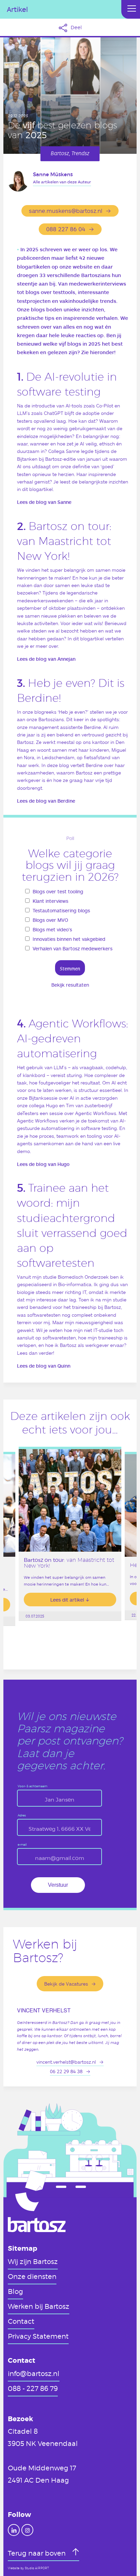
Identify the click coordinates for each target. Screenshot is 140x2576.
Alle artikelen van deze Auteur (62, 182)
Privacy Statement (38, 2336)
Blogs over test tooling (58, 891)
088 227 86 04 (66, 229)
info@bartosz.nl (34, 2373)
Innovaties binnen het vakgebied (69, 939)
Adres (22, 1816)
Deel (76, 27)
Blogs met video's (52, 929)
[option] (70, 1550)
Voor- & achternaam (32, 1786)
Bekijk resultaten (70, 985)
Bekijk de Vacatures (66, 1984)
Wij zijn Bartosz (33, 2261)
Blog (15, 2291)
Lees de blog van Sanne (44, 502)
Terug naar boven (38, 2553)
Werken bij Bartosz (39, 2306)
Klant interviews (50, 901)
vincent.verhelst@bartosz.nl (66, 2062)
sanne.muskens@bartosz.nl (66, 211)
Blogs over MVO (50, 920)
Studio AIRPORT (37, 2568)
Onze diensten (32, 2276)
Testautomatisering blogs (61, 910)
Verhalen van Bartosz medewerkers (73, 948)
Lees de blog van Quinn (44, 1366)
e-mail (22, 1845)
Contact (21, 2321)
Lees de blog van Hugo (43, 1164)
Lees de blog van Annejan (46, 659)
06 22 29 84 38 (66, 2071)
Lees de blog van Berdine (46, 801)
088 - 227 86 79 (33, 2388)
